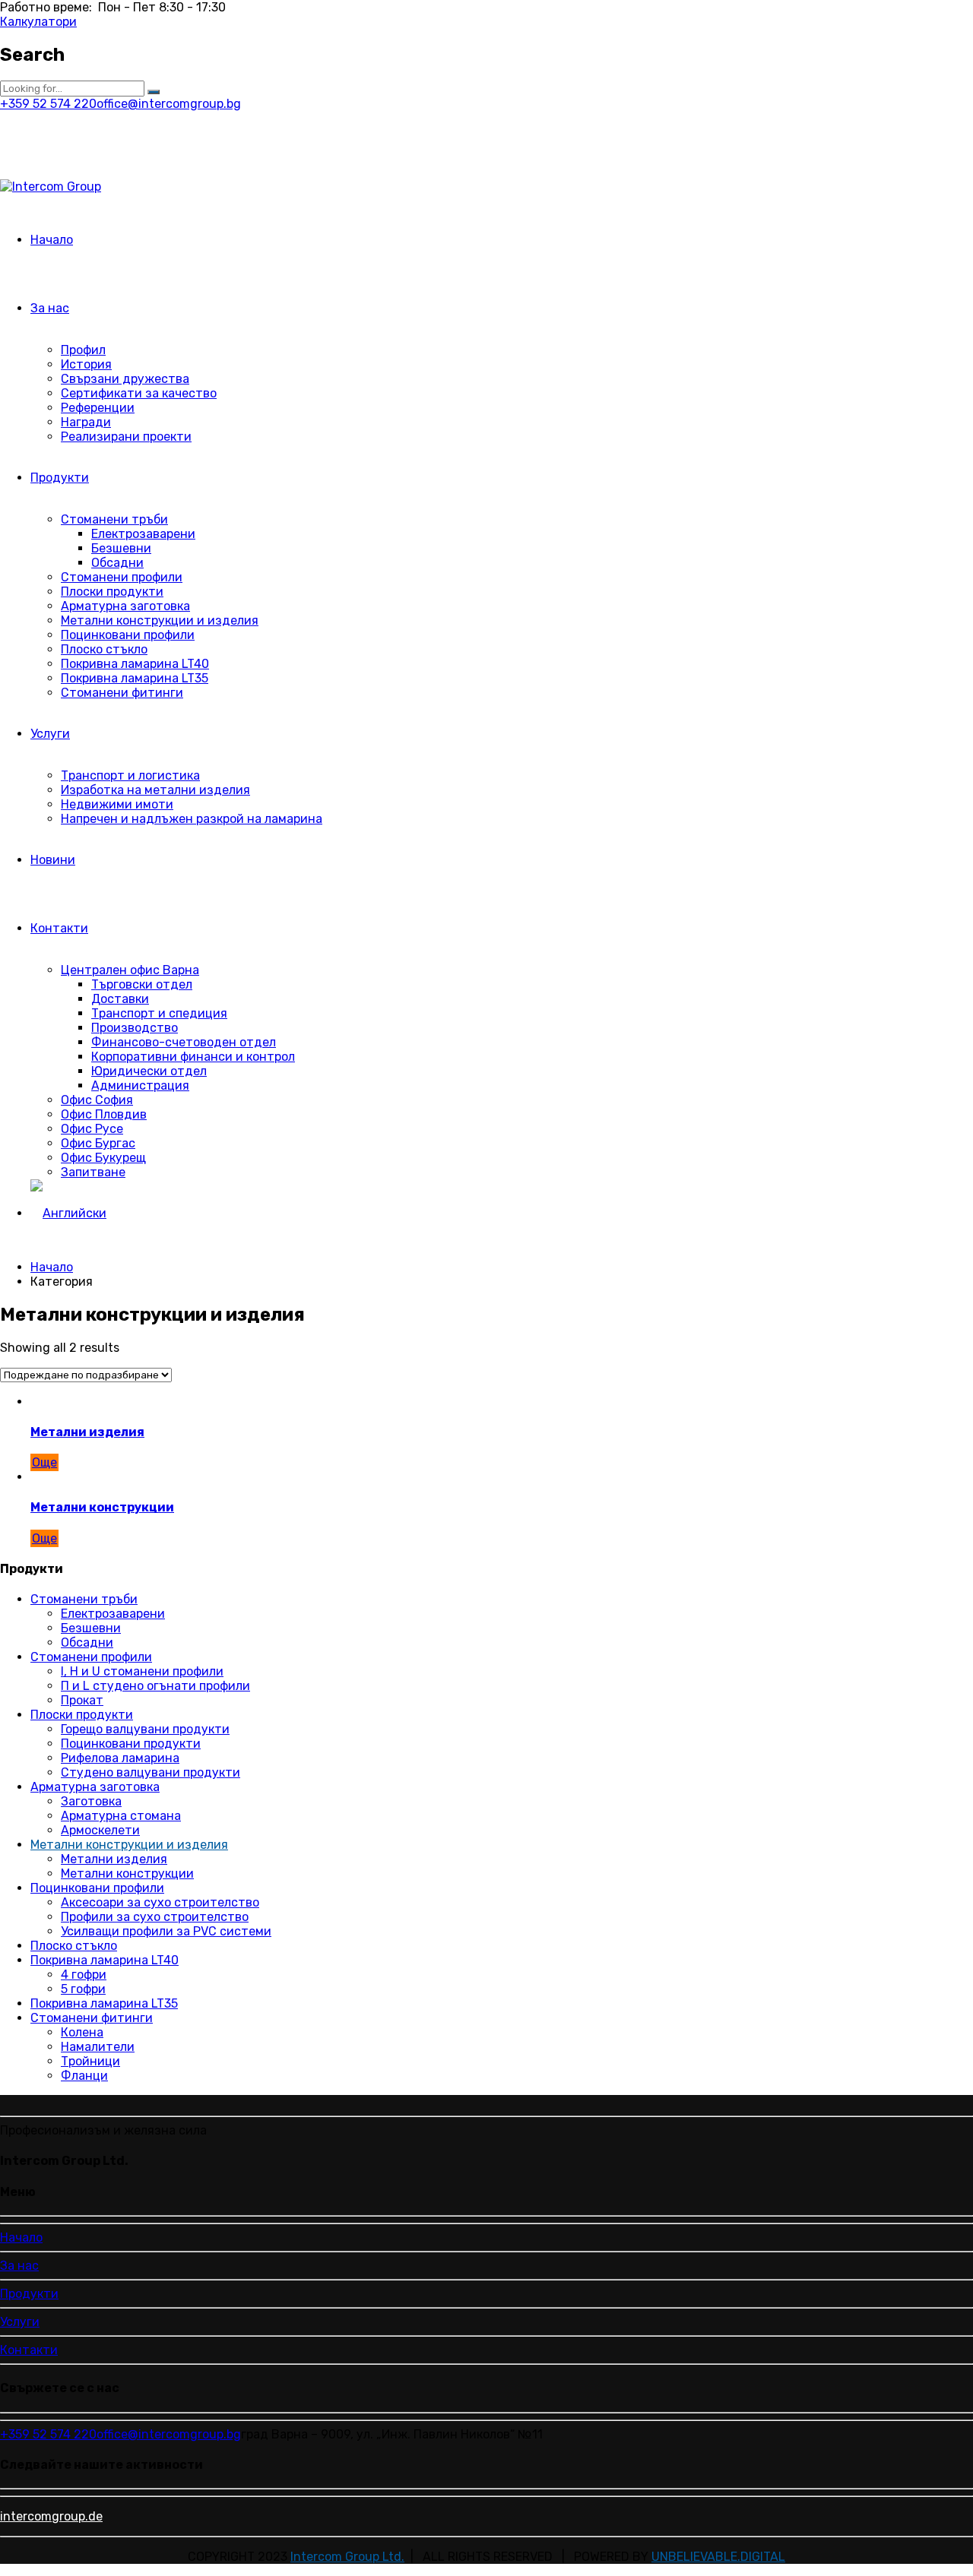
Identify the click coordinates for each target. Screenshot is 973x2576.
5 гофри (83, 1989)
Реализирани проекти (126, 437)
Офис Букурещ (103, 1158)
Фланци (84, 2076)
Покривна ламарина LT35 (135, 678)
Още (44, 1462)
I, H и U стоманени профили (142, 1671)
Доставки (120, 999)
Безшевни (121, 548)
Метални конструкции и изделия (160, 620)
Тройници (90, 2061)
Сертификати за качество (139, 393)
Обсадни (117, 563)
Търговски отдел (142, 984)
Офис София (97, 1100)
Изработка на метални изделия (155, 790)
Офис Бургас (98, 1143)
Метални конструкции (102, 1507)
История (86, 364)
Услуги (50, 734)
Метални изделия (87, 1432)
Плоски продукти (112, 592)
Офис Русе (92, 1129)
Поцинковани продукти (131, 1744)
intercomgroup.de (51, 2516)
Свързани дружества (125, 379)
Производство (135, 1028)
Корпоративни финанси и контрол (193, 1057)
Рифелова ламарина (120, 1758)
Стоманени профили (122, 577)
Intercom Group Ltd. (347, 2557)
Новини (53, 860)
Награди (86, 422)
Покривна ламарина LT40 (135, 664)
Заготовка (91, 1801)
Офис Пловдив (104, 1114)
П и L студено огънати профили (155, 1686)
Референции (98, 408)
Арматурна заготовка (125, 606)
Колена (82, 2032)
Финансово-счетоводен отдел (184, 1042)
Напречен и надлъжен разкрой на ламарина (192, 819)
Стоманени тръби (114, 519)
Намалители (98, 2047)
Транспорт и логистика (130, 775)
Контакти (59, 928)
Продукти (60, 478)
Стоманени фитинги (122, 693)
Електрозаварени (143, 534)
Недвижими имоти (117, 804)
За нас (50, 308)
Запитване (93, 1172)
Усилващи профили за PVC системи (166, 1931)
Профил (83, 350)
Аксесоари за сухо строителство (160, 1902)
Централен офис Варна (130, 970)
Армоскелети (100, 1830)
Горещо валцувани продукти (145, 1729)
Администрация (140, 1085)
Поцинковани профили (128, 635)
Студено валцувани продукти (151, 1772)
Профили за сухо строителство (155, 1917)
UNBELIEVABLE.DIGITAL (718, 2557)
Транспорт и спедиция (159, 1013)
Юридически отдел (149, 1071)
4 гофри (84, 1975)
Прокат (82, 1700)
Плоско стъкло (104, 649)
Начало (52, 240)
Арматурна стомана (121, 1816)
